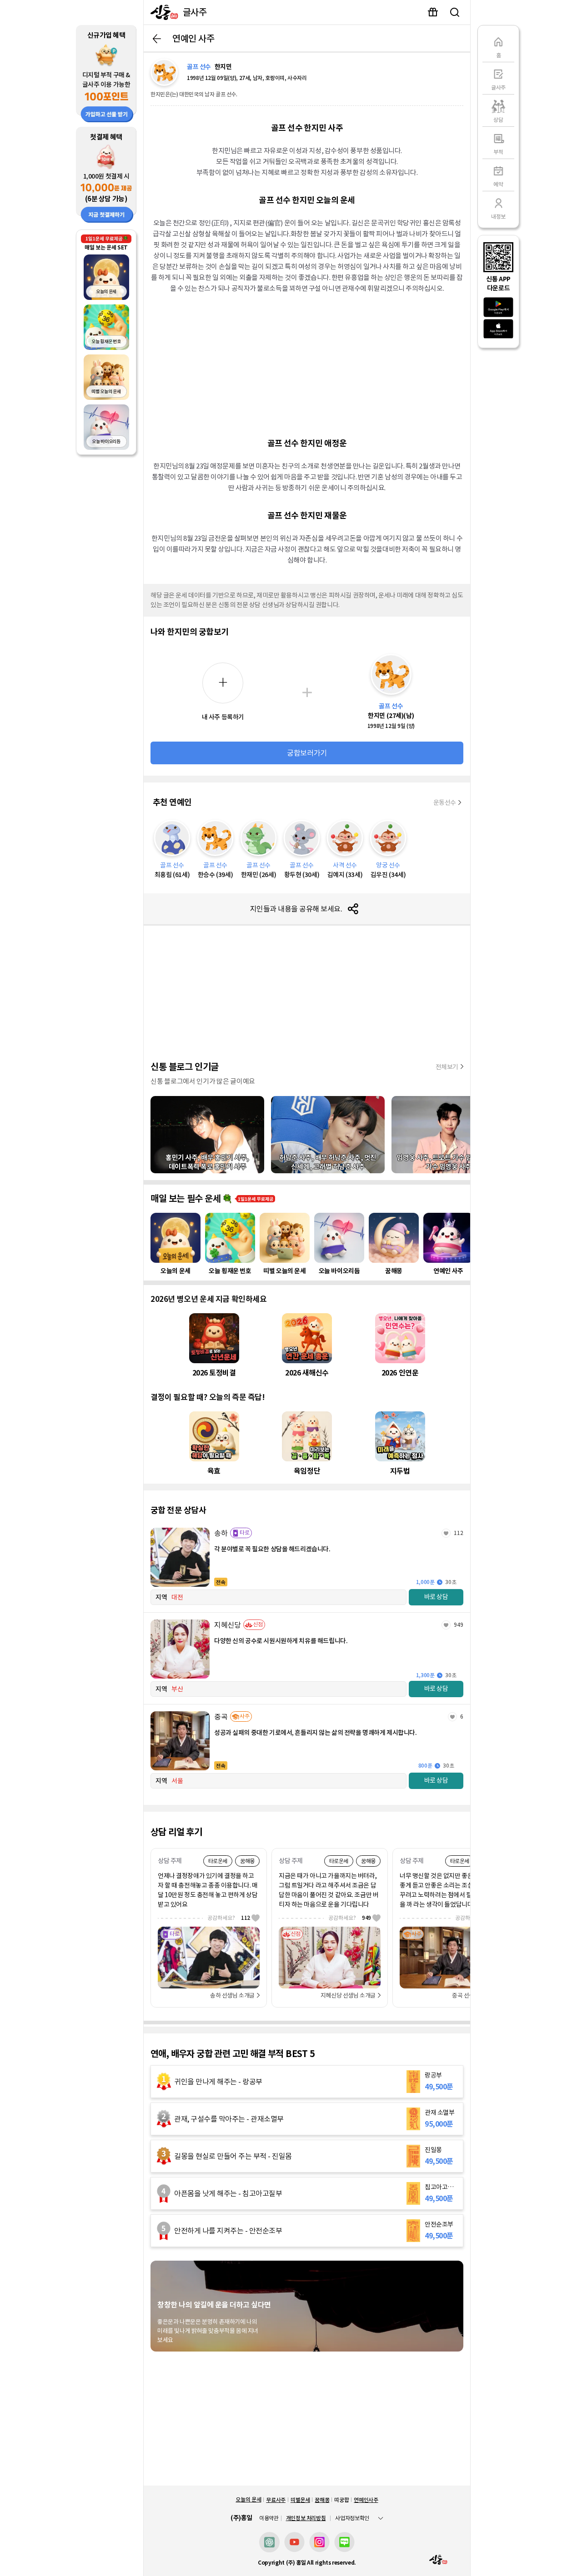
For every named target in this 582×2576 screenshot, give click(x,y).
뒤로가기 (157, 39)
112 (459, 1533)
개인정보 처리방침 (306, 2518)
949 (459, 1625)
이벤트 (433, 12)
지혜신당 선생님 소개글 (348, 1996)
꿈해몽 (322, 2500)
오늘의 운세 (248, 2499)
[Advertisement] (307, 364)
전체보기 (447, 1067)
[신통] (162, 12)
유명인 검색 (455, 12)
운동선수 (445, 802)
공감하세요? (229, 1918)
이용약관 (269, 2518)
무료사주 (276, 2500)
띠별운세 (300, 2500)
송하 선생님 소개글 (232, 1996)
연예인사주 (366, 2500)
